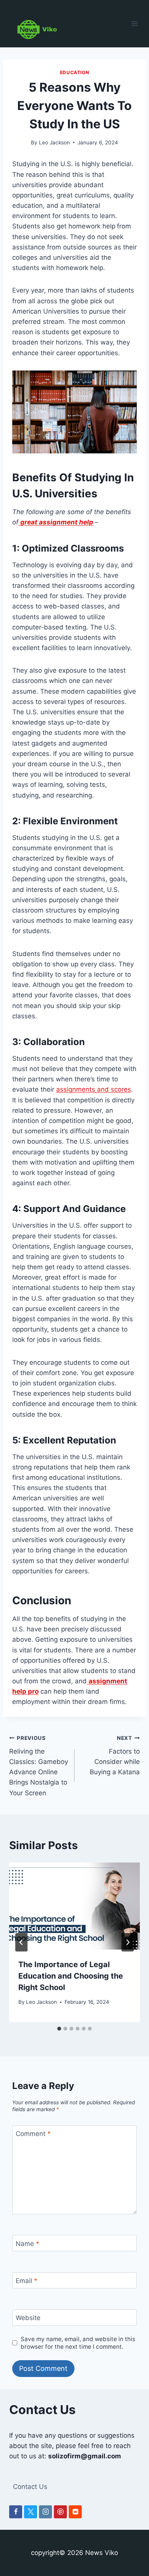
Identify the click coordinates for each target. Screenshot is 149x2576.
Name (28, 2244)
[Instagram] (45, 2512)
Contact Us (30, 2487)
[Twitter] (31, 2512)
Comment (33, 2134)
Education (74, 72)
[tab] (59, 2029)
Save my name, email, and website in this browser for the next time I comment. (78, 2343)
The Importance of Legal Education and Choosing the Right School (71, 1976)
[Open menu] (135, 23)
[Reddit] (75, 2512)
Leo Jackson (54, 142)
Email (27, 2281)
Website (28, 2318)
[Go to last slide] (21, 1942)
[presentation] (74, 1906)
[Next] (128, 1942)
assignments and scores (94, 1089)
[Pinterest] (60, 2512)
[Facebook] (16, 2512)
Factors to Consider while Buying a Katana (115, 1755)
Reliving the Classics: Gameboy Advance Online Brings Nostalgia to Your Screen (39, 1766)
